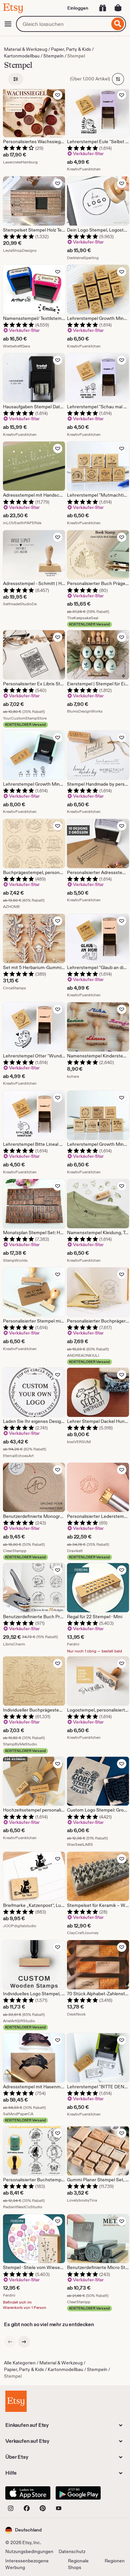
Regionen (115, 2561)
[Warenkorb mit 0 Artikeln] (118, 8)
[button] (23, 2530)
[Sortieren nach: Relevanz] (118, 79)
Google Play (78, 2493)
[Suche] (118, 24)
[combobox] (63, 24)
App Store (28, 2493)
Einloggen (78, 8)
